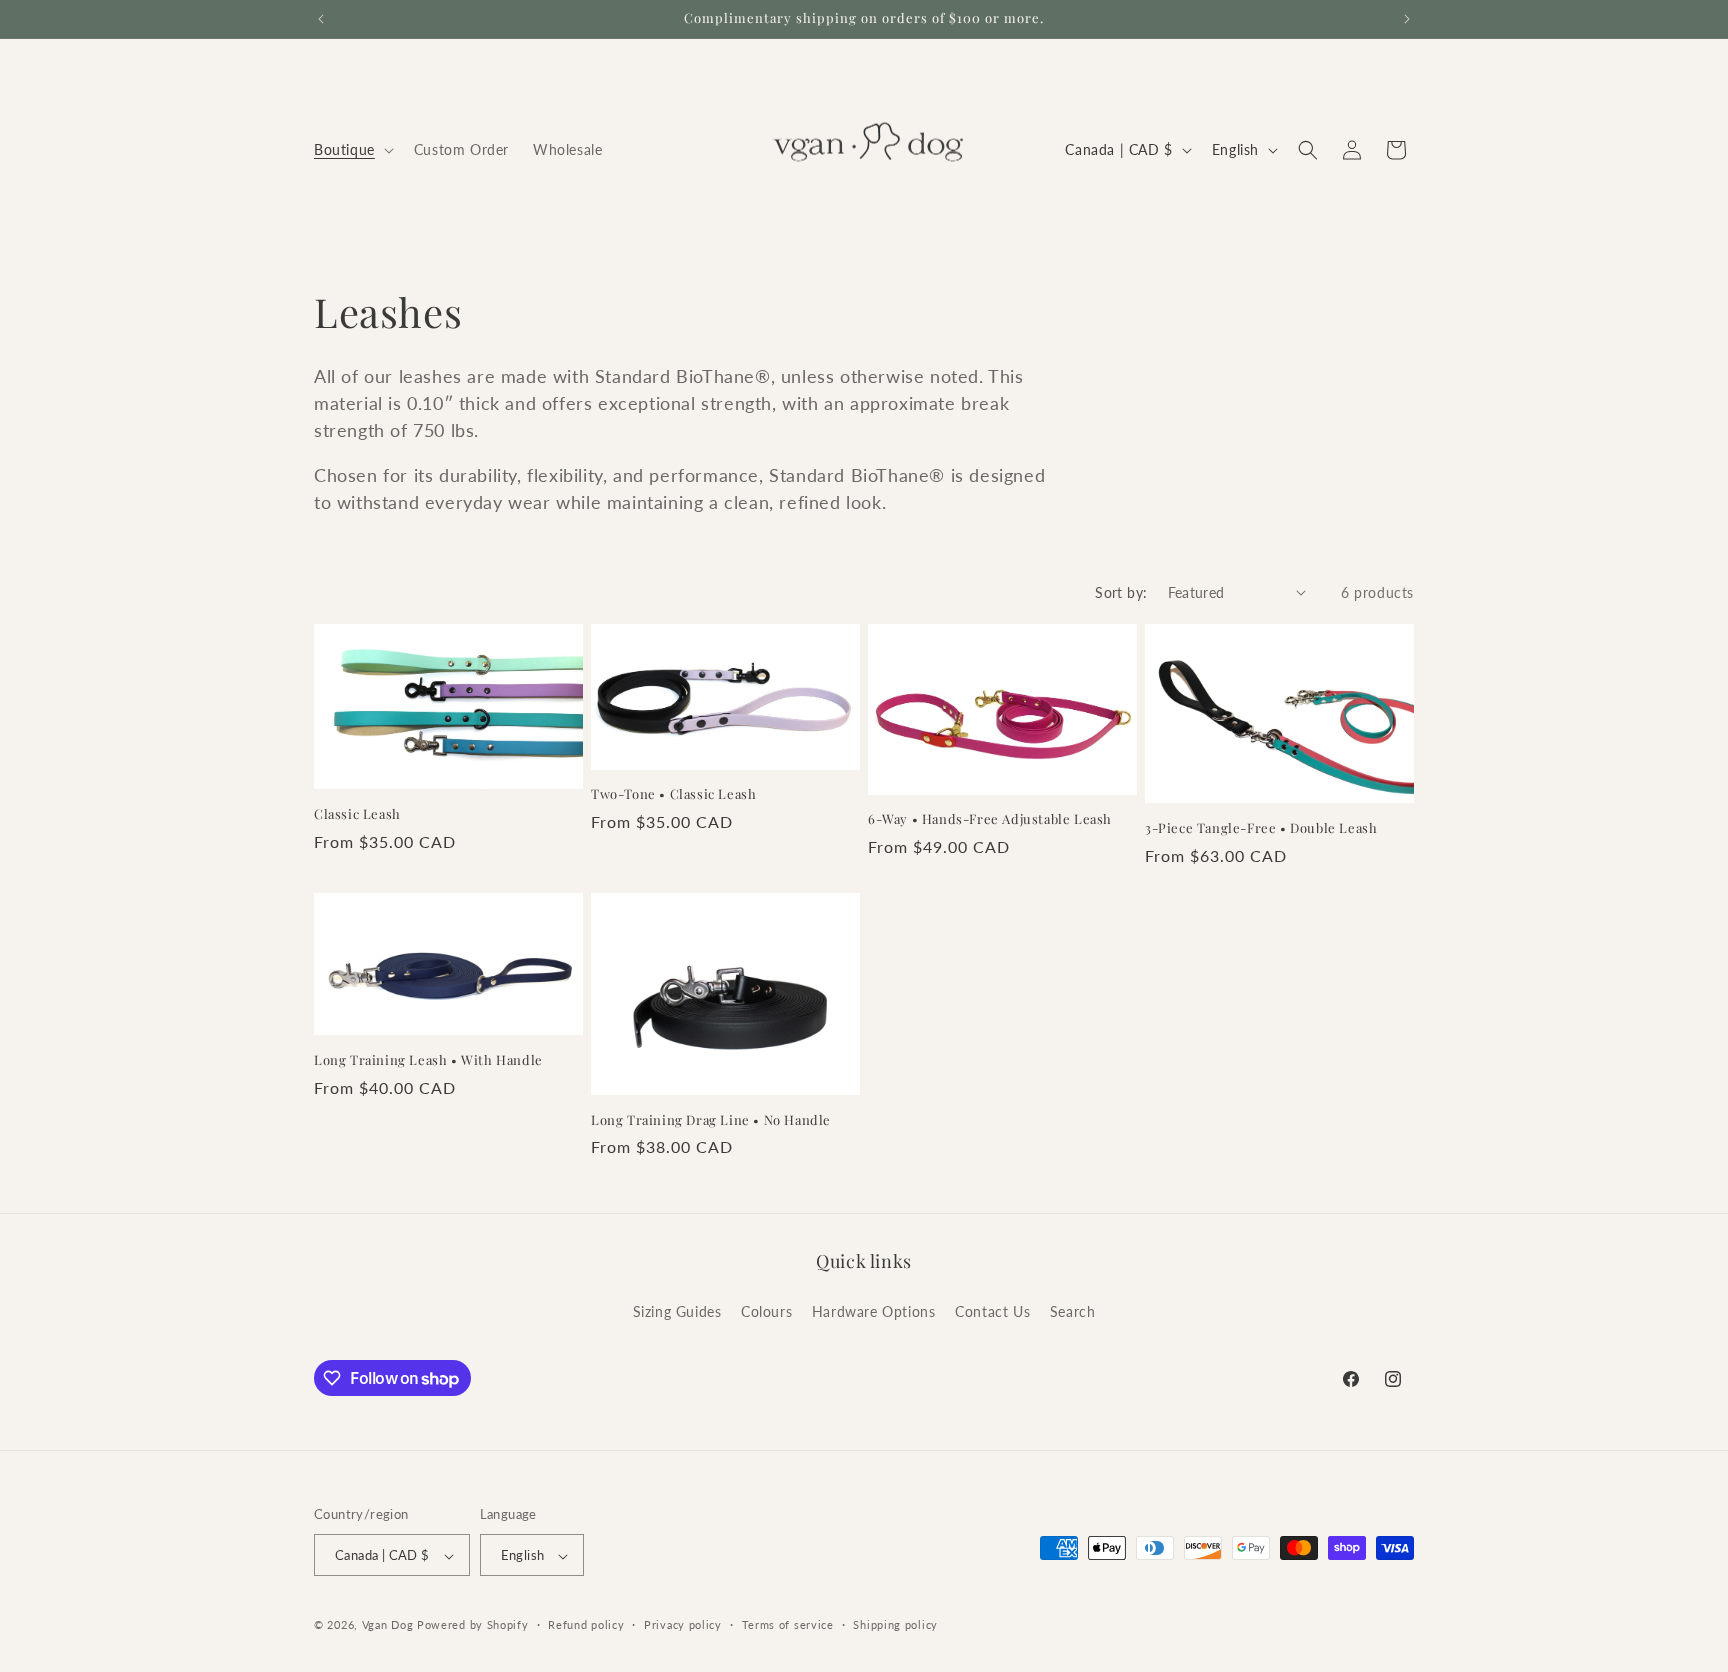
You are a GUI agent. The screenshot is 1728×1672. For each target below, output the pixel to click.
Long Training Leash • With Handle (428, 1060)
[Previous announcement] (321, 19)
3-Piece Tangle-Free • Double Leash (1261, 828)
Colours (766, 1310)
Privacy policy (683, 1624)
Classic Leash (357, 814)
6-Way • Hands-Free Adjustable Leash (990, 819)
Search (1073, 1310)
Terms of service (788, 1624)
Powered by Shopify (473, 1625)
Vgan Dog (388, 1625)
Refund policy (586, 1624)
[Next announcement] (1407, 19)
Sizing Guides (677, 1310)
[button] (352, 150)
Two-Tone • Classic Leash (673, 794)
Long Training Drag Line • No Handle (711, 1120)
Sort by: (1121, 592)
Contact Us (992, 1310)
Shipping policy (895, 1624)
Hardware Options (874, 1310)
